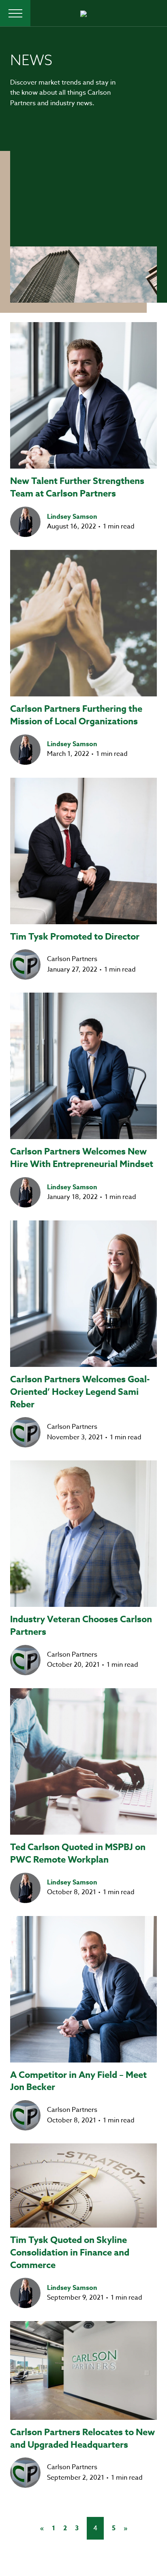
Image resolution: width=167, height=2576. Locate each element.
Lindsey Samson (72, 517)
